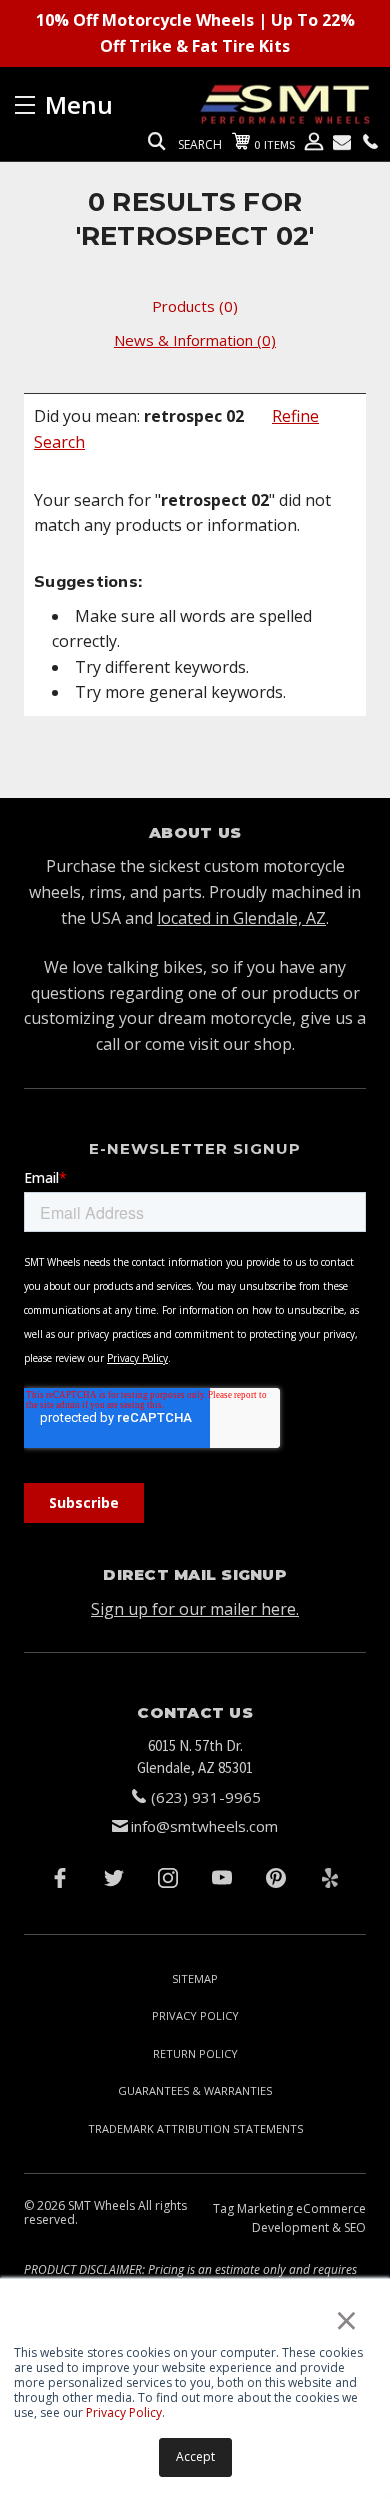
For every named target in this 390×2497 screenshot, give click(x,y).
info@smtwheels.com (204, 1826)
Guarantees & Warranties (195, 2090)
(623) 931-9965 (206, 1797)
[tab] (195, 306)
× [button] (346, 2320)
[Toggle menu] (105, 104)
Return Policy (195, 2053)
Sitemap (195, 1978)
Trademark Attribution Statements (195, 2128)
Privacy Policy (124, 2412)
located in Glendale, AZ (241, 918)
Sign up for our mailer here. (195, 1609)
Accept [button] (195, 2456)
